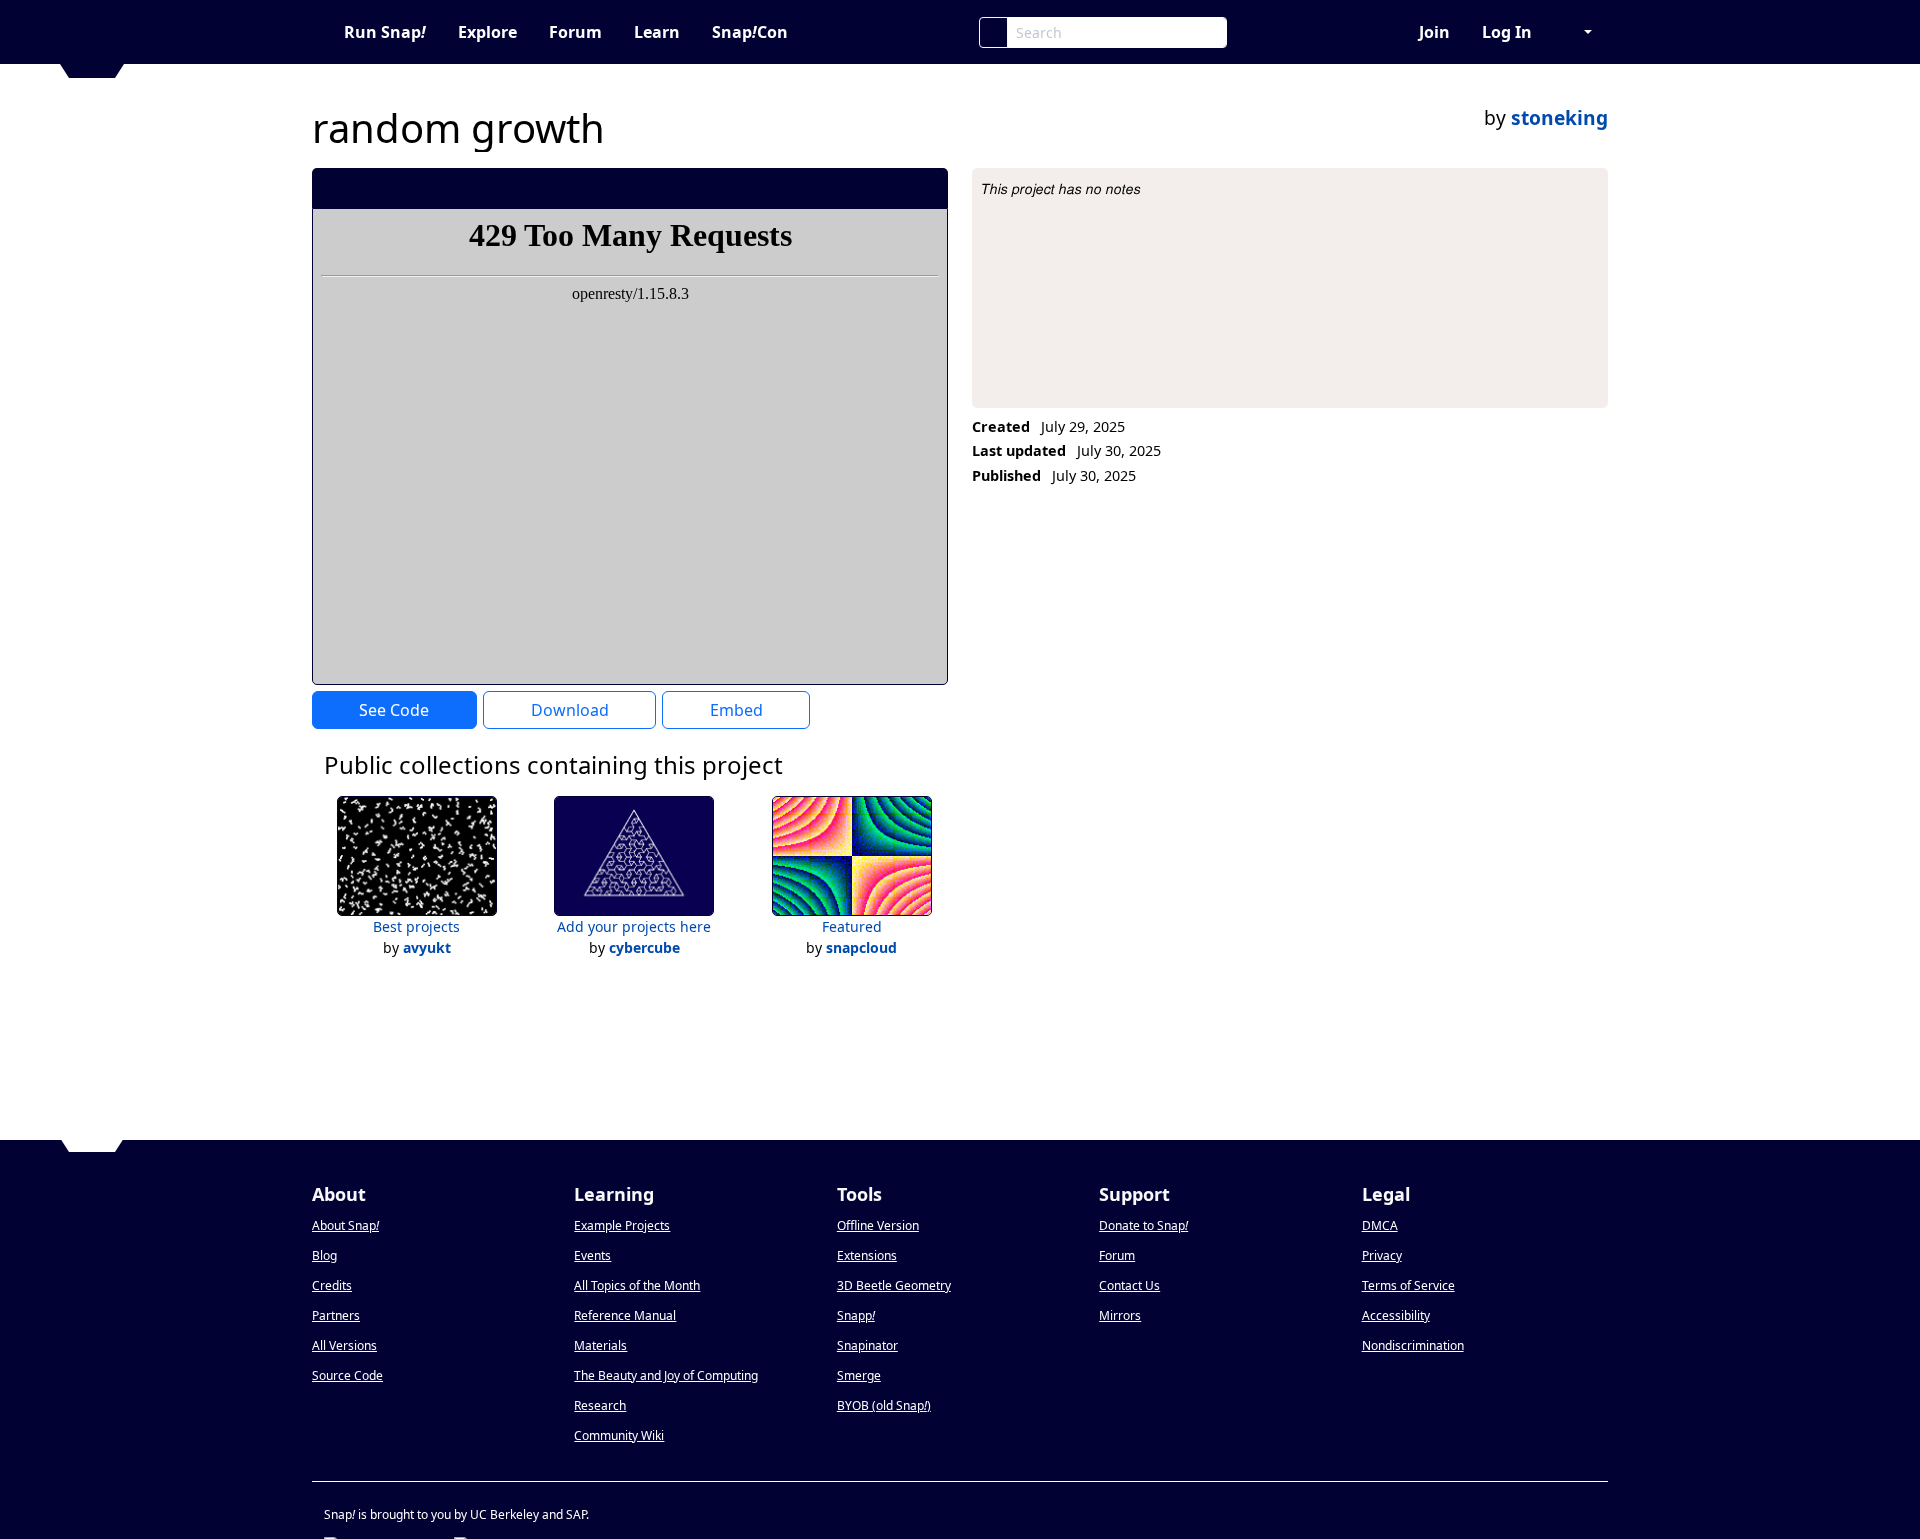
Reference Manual (625, 1315)
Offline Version (878, 1225)
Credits (332, 1285)
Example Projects (622, 1225)
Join (1434, 32)
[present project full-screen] (825, 188)
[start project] (858, 188)
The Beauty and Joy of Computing (666, 1375)
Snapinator (867, 1345)
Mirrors (1120, 1315)
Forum (575, 32)
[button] (1578, 32)
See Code (394, 710)
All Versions (344, 1345)
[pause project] (892, 188)
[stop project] (925, 188)
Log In (1507, 32)
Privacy (1382, 1255)
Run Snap (385, 32)
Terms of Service (1408, 1285)
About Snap (345, 1225)
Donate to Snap (1143, 1225)
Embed (736, 710)
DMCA (1380, 1225)
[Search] (993, 32)
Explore (487, 32)
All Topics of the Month (637, 1285)
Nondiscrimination (1413, 1345)
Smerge (859, 1375)
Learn (657, 32)
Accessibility (1396, 1315)
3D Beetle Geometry (894, 1285)
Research (600, 1405)
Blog (324, 1255)
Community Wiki (619, 1435)
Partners (336, 1315)
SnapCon (750, 32)
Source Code (347, 1375)
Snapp (856, 1315)
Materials (600, 1345)
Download (570, 710)
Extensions (867, 1255)
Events (592, 1255)
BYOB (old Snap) (884, 1405)
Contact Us (1129, 1285)
